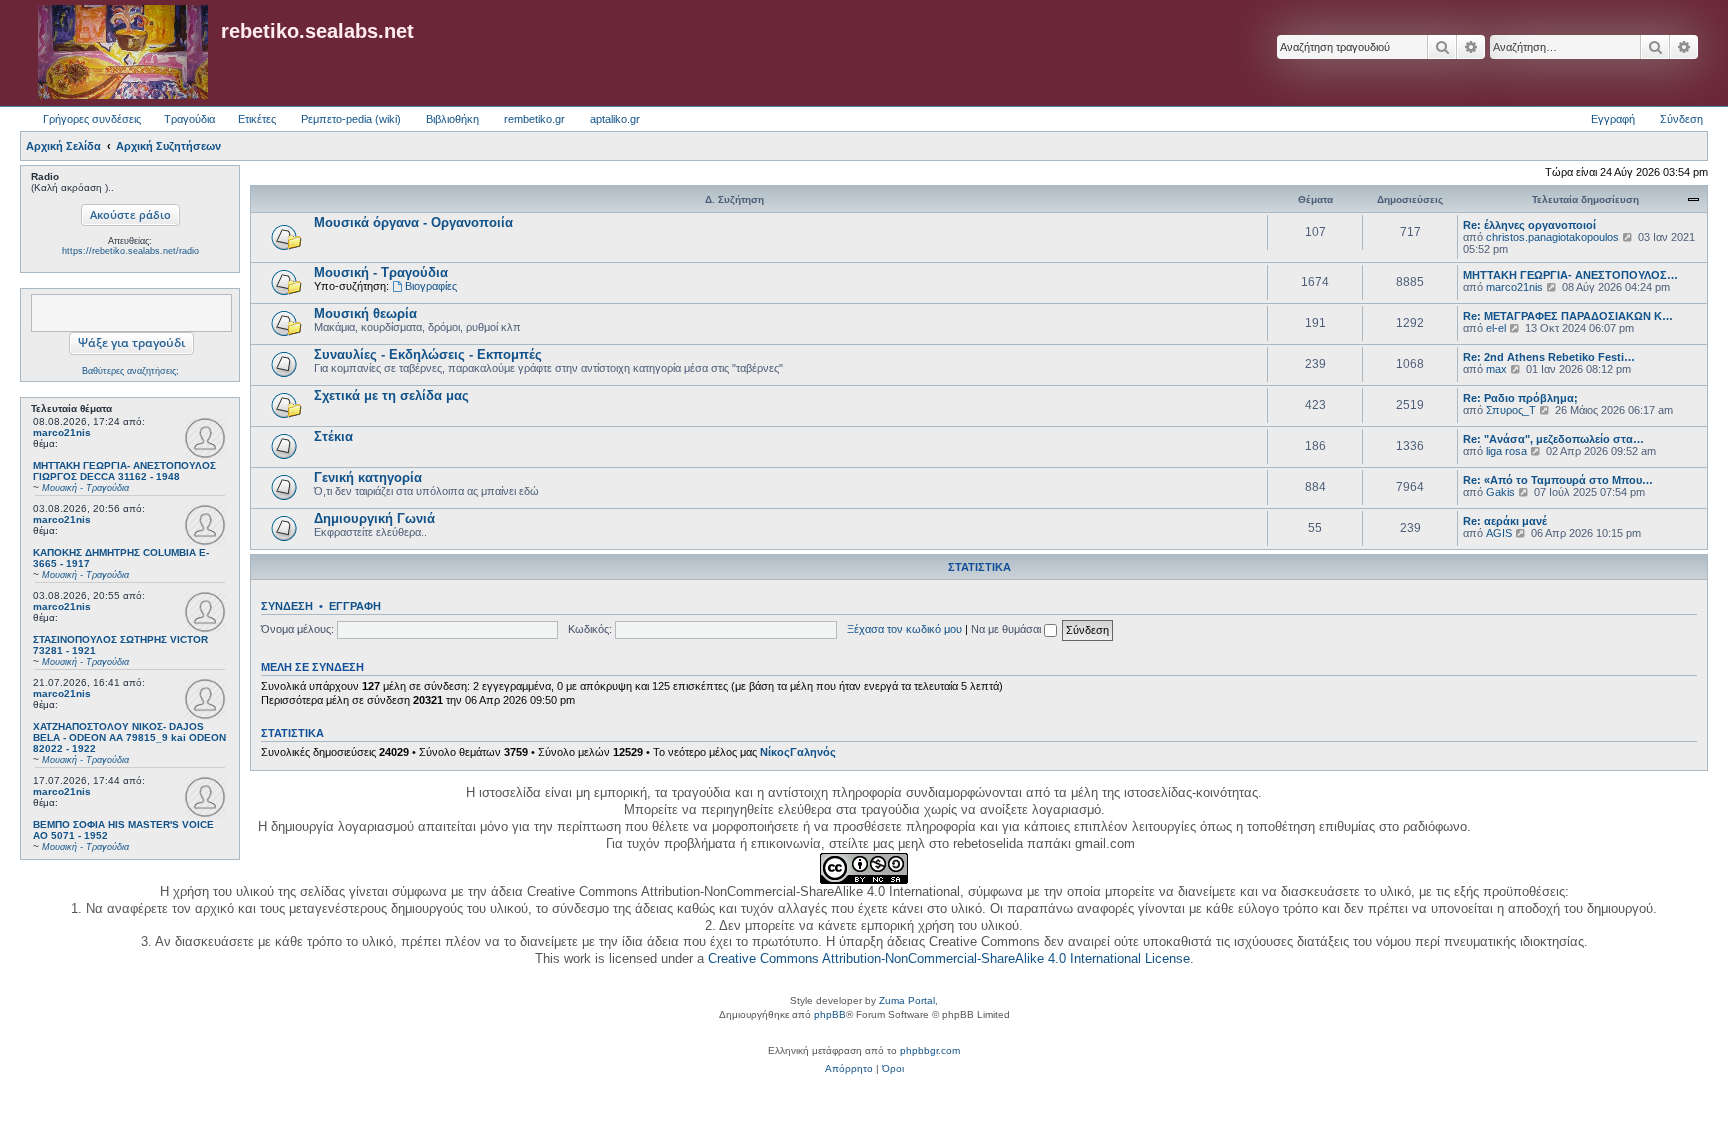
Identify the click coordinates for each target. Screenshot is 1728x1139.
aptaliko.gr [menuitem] (615, 119)
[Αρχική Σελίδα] (123, 53)
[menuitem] (849, 1069)
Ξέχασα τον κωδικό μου (904, 629)
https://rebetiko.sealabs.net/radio (130, 251)
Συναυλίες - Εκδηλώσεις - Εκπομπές (428, 354)
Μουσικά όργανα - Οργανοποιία (413, 222)
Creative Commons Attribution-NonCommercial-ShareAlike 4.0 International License (949, 958)
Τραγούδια (189, 119)
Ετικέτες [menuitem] (257, 119)
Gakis (1500, 492)
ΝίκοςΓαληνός (798, 752)
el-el (1496, 328)
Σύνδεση (287, 606)
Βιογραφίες (431, 286)
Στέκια (333, 436)
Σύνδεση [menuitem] (1681, 119)
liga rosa (1506, 451)
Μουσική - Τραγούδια (381, 272)
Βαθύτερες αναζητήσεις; (130, 371)
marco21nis (62, 432)
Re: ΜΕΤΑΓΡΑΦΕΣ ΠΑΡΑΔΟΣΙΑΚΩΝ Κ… (1568, 316)
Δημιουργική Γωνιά (374, 518)
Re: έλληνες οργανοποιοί (1529, 225)
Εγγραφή (355, 606)
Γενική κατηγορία (368, 477)
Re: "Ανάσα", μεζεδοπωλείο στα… (1553, 439)
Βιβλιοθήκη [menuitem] (452, 119)
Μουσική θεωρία (365, 313)
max (1496, 369)
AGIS (1499, 533)
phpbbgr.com (930, 1050)
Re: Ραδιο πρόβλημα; (1520, 398)
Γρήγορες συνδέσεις (92, 119)
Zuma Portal (907, 1000)
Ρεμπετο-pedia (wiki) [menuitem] (351, 119)
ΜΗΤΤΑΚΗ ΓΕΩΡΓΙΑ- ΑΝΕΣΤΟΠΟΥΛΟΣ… (1570, 275)
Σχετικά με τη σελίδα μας (391, 395)
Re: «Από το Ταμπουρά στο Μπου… (1558, 480)
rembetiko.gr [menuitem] (534, 119)
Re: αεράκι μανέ (1505, 521)
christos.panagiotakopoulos (1552, 237)
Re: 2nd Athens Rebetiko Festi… (1549, 357)
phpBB (830, 1014)
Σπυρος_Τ (1511, 410)
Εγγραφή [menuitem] (1613, 119)
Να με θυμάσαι (1007, 629)
